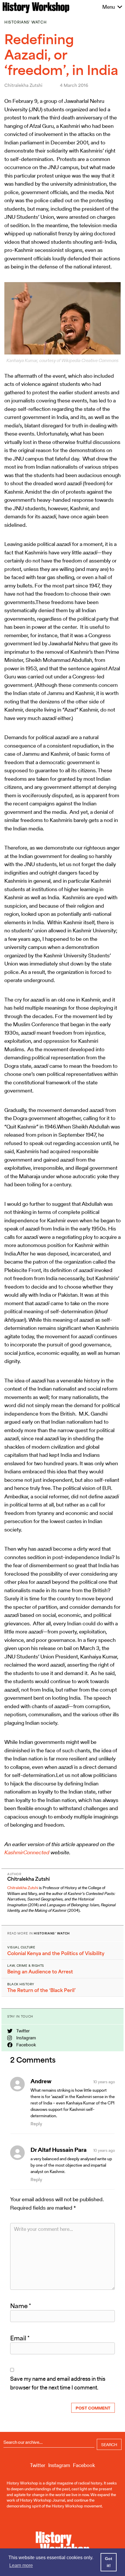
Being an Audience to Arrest (40, 1972)
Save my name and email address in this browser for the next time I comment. (58, 2383)
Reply (36, 2124)
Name (21, 2306)
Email (20, 2338)
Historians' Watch (25, 22)
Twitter (23, 2031)
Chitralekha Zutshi (23, 1888)
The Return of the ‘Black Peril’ (41, 1990)
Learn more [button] (21, 2565)
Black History (21, 1984)
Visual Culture (21, 1947)
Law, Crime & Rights (26, 1966)
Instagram (26, 2038)
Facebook (26, 2045)
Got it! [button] (109, 2562)
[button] (109, 7)
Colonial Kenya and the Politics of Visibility (56, 1953)
